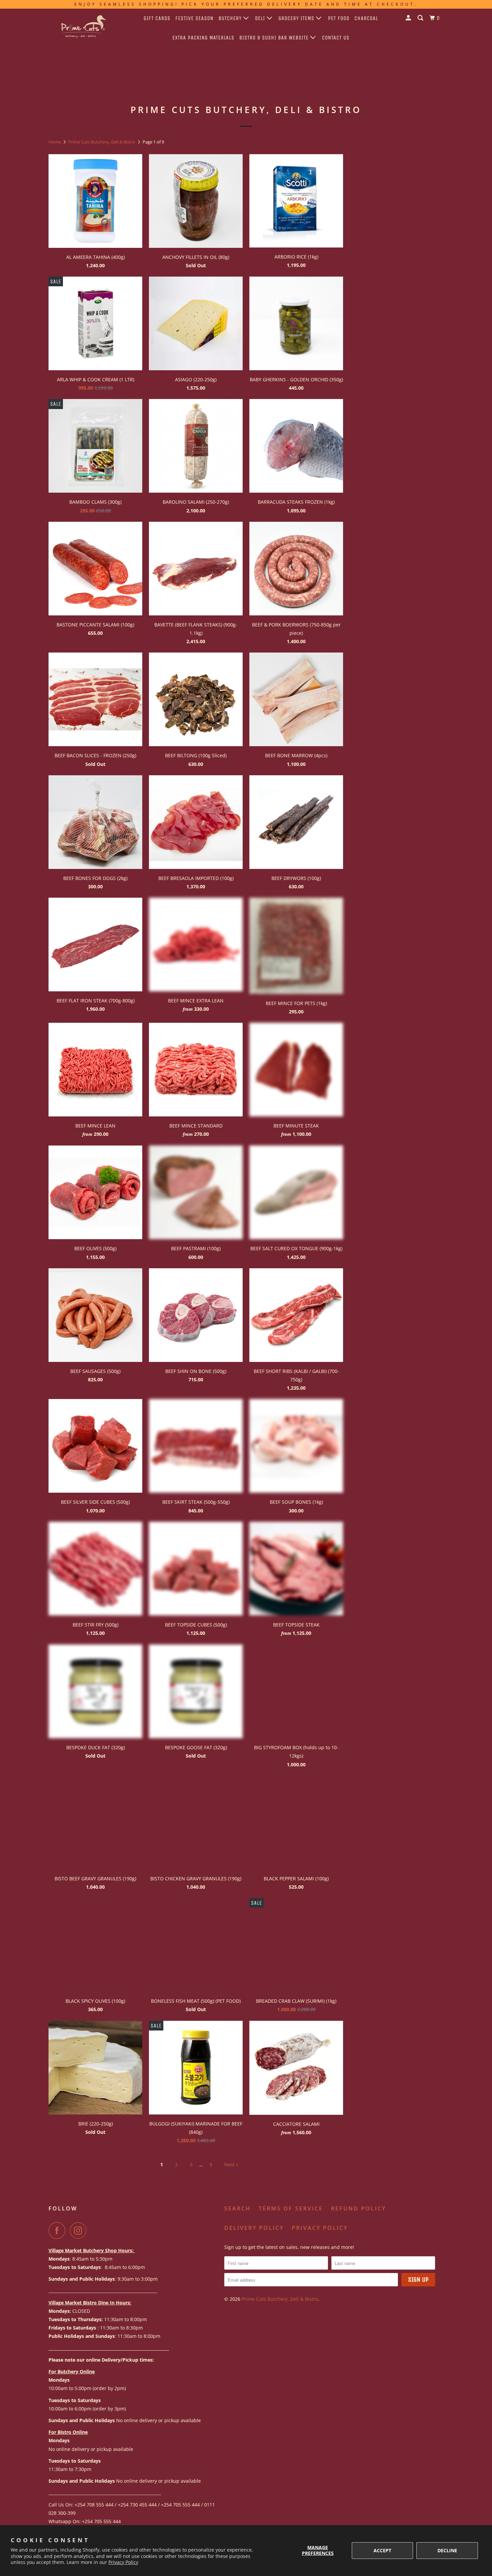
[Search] (421, 18)
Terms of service (291, 2208)
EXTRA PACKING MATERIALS (203, 38)
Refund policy (358, 2208)
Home (55, 142)
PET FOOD (339, 18)
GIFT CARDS (157, 18)
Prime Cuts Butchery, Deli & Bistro (102, 142)
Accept (382, 2550)
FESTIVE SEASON (194, 18)
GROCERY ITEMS (297, 18)
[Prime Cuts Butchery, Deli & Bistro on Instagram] (80, 2231)
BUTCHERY (231, 18)
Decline (447, 2550)
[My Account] (409, 18)
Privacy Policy (123, 2562)
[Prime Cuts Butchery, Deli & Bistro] (83, 28)
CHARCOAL (366, 18)
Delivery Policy (254, 2228)
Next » (231, 2164)
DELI (261, 18)
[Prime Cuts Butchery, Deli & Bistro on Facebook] (59, 2231)
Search (237, 2208)
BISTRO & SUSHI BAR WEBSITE (275, 38)
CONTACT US (336, 38)
